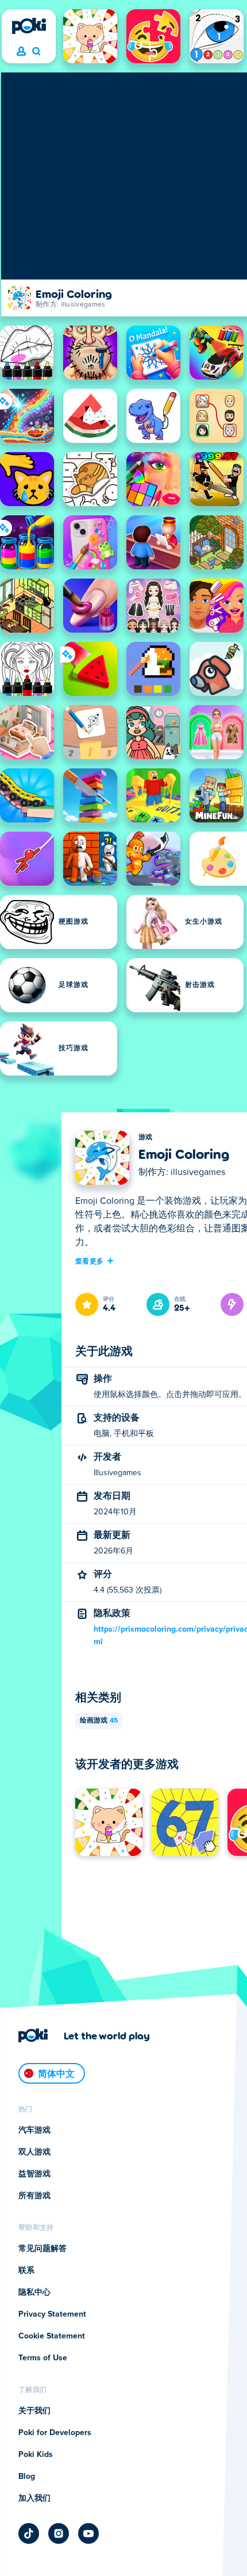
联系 (26, 2271)
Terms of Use (43, 2358)
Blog (27, 2477)
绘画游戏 (99, 1721)
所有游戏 (34, 2196)
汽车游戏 (34, 2130)
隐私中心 (34, 2292)
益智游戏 (34, 2174)
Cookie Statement (52, 2336)
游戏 (146, 1138)
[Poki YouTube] (88, 2533)
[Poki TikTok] (29, 2533)
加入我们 (34, 2498)
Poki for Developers (55, 2433)
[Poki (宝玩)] (29, 26)
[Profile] (21, 52)
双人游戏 (34, 2152)
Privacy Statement (52, 2314)
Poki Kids (36, 2455)
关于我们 (34, 2411)
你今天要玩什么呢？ (36, 52)
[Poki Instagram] (59, 2533)
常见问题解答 (43, 2249)
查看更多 (89, 1261)
